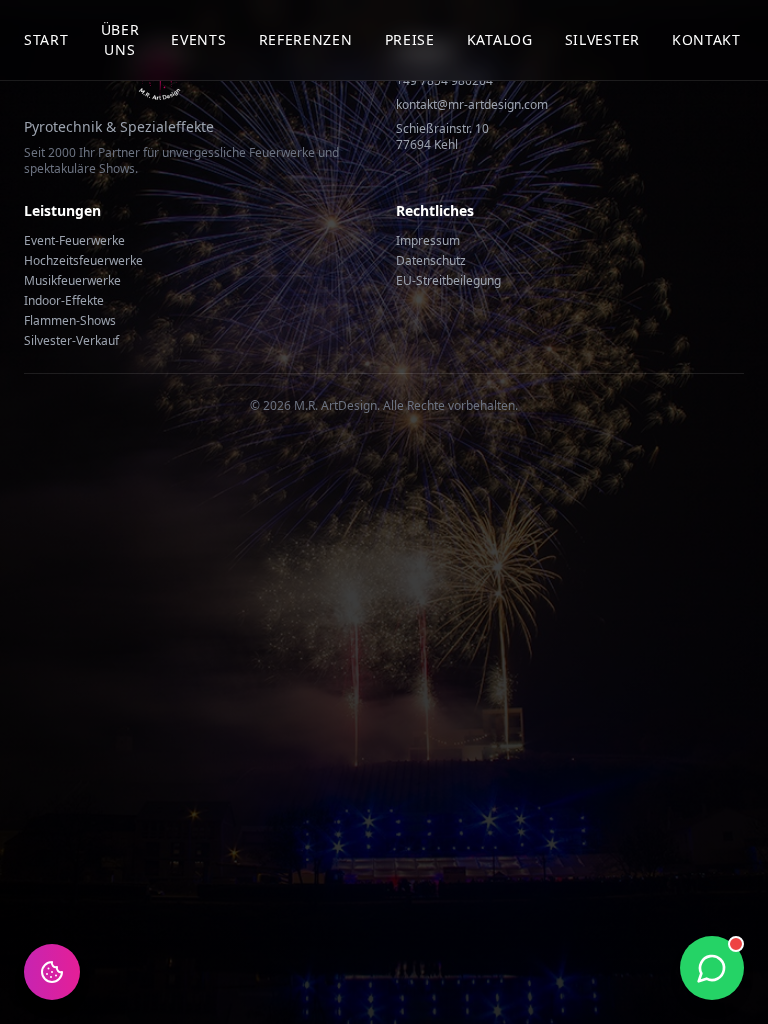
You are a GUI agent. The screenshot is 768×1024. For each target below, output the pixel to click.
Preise (410, 39)
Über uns (120, 39)
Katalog (500, 39)
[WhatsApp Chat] (712, 968)
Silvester (602, 39)
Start (46, 39)
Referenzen (306, 39)
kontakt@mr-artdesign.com (472, 104)
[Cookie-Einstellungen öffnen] (52, 972)
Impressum (428, 240)
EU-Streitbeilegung (448, 280)
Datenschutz (431, 260)
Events (198, 39)
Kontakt (706, 39)
